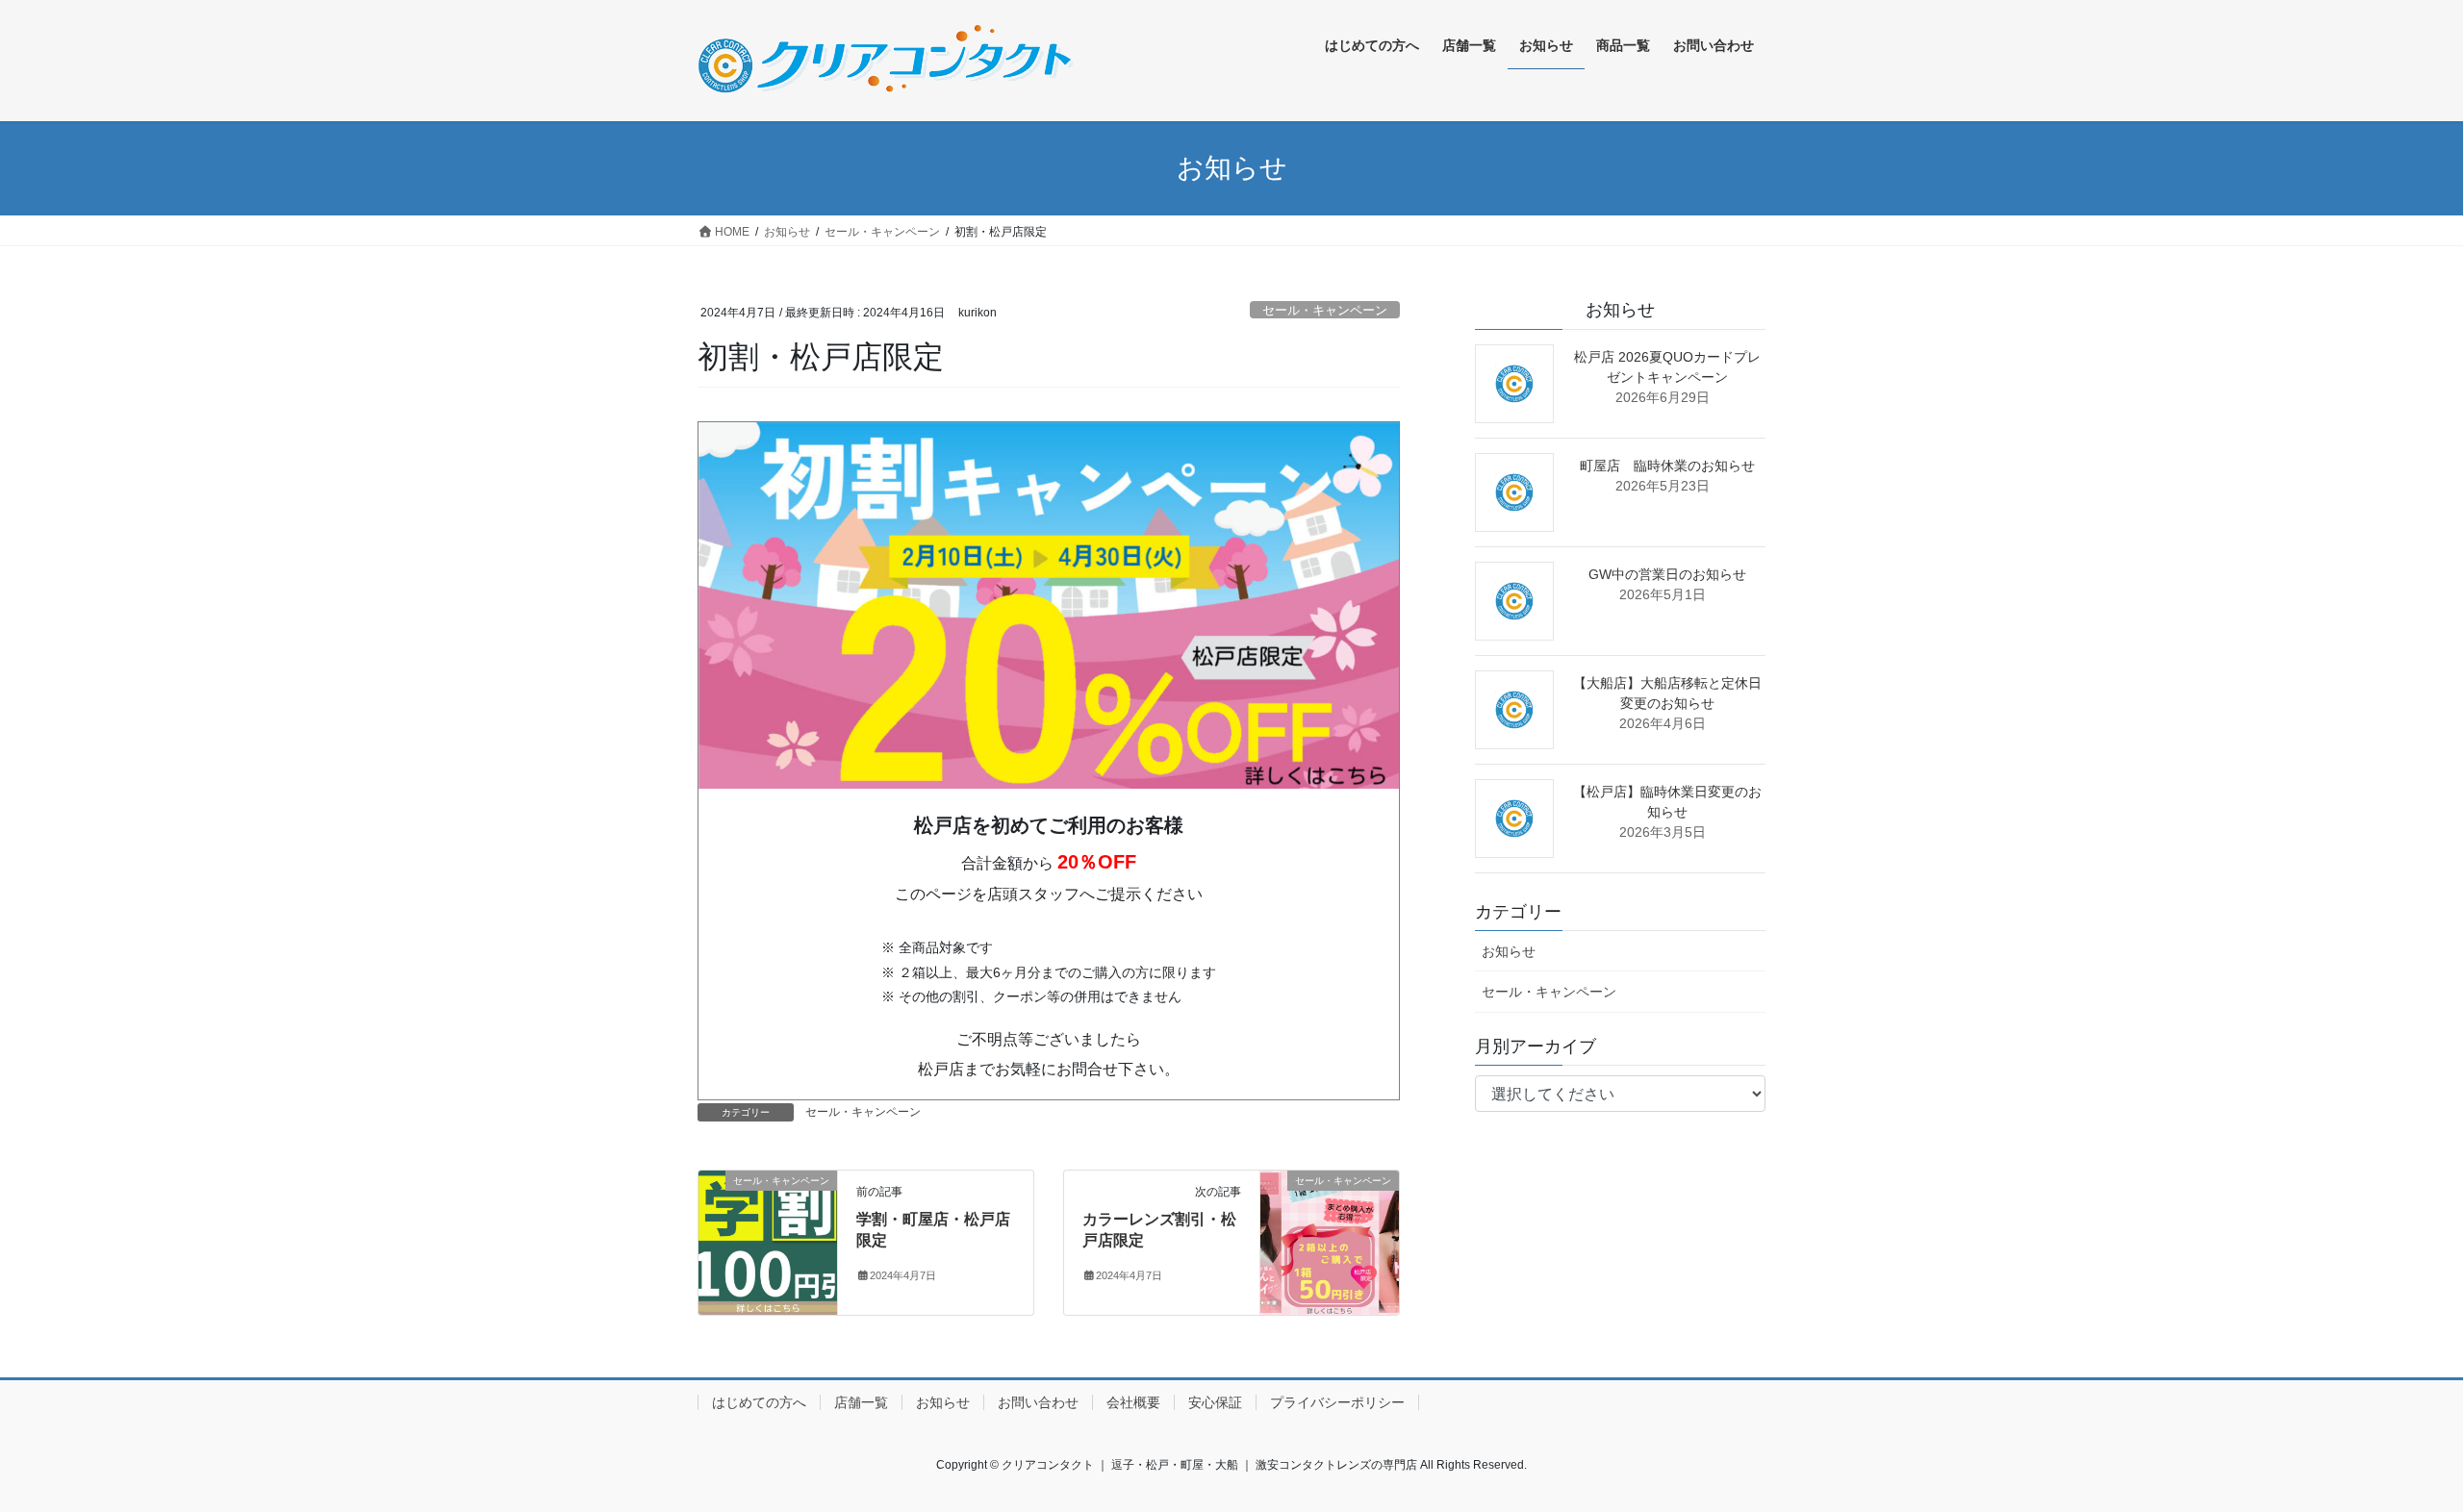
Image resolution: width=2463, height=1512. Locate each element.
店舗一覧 (861, 1402)
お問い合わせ (1038, 1402)
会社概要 (1133, 1402)
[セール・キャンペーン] (768, 1241)
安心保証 (1215, 1402)
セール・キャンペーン (1325, 310)
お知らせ (1509, 951)
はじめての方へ (759, 1402)
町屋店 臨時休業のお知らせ (1667, 466)
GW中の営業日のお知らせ (1667, 574)
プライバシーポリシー (1337, 1402)
